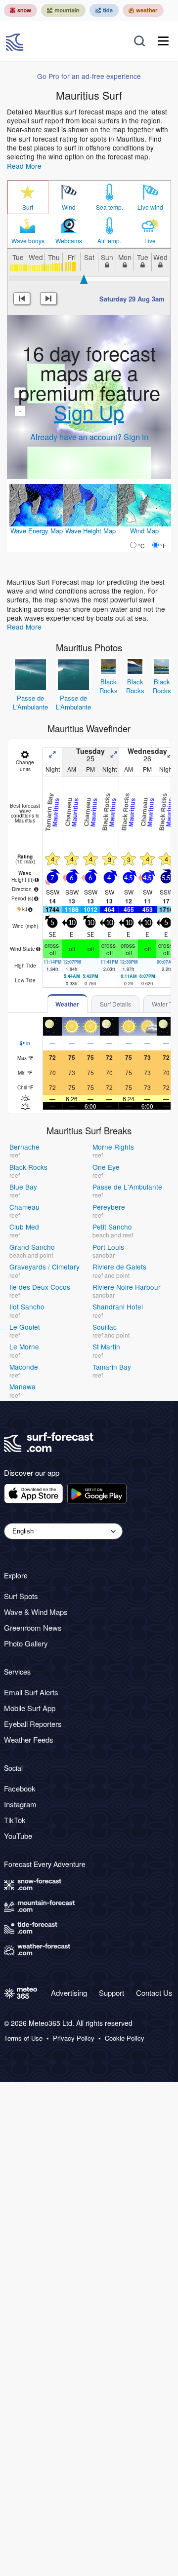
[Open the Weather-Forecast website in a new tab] (143, 10)
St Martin (106, 1346)
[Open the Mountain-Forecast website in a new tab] (63, 10)
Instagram (20, 1804)
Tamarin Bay (112, 1367)
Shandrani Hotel (118, 1307)
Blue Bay (23, 1187)
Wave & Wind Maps (36, 1612)
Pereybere (109, 1207)
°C (141, 545)
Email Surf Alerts (31, 1692)
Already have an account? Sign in (89, 437)
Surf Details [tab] (115, 1004)
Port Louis (108, 1247)
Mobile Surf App (30, 1708)
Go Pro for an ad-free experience (89, 76)
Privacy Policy (74, 2038)
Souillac (105, 1327)
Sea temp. (110, 207)
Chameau (24, 1207)
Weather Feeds (29, 1739)
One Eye (106, 1167)
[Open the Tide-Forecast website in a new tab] (104, 10)
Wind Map (144, 531)
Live (150, 241)
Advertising (69, 1993)
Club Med (24, 1227)
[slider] (84, 279)
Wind (69, 207)
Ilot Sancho (27, 1307)
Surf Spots (21, 1596)
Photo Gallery (26, 1643)
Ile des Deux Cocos (40, 1287)
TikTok (15, 1820)
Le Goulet (25, 1327)
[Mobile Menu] (163, 41)
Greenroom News (33, 1627)
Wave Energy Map (37, 531)
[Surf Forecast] (16, 41)
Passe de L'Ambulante (30, 702)
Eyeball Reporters (33, 1724)
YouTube (18, 1836)
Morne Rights (113, 1147)
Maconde (24, 1367)
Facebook (20, 1788)
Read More (24, 166)
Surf (28, 207)
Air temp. (109, 241)
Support (111, 1993)
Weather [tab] (67, 1004)
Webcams (69, 241)
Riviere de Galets (119, 1267)
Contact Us (154, 1993)
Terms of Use (23, 2038)
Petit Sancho (112, 1227)
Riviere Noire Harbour (127, 1287)
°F (163, 545)
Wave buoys (28, 241)
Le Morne (24, 1346)
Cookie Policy (125, 2038)
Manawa (22, 1386)
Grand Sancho (32, 1247)
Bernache (24, 1147)
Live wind (150, 207)
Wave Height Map (90, 531)
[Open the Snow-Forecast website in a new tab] (21, 10)
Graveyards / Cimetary (44, 1267)
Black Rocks (109, 686)
